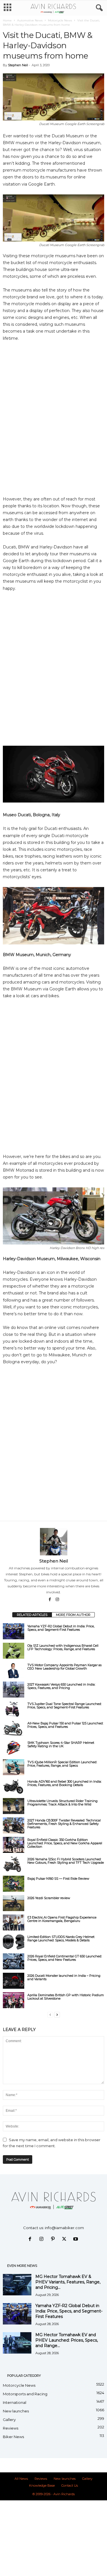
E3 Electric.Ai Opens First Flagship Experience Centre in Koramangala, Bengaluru (62, 1919)
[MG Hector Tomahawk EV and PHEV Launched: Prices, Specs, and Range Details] (17, 2343)
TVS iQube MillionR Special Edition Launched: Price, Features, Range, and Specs (62, 1764)
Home (7, 20)
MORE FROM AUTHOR (73, 1615)
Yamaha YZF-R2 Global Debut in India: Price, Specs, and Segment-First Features (61, 1628)
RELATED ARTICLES (32, 1615)
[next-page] (57, 2015)
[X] (65, 2239)
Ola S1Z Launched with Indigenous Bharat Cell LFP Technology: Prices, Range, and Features (63, 1647)
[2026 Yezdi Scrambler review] (14, 1903)
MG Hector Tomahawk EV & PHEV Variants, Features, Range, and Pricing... (68, 2282)
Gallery (9, 2420)
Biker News (13, 2437)
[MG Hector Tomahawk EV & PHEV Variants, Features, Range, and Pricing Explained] (17, 2285)
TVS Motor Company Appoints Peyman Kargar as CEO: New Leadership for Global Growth (64, 1667)
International (15, 2402)
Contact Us (70, 2485)
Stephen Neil (18, 65)
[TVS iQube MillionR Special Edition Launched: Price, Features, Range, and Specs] (14, 1767)
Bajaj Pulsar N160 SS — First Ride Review (58, 1879)
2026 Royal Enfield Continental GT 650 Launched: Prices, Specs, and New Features (65, 1958)
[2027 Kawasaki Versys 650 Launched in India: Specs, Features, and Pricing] (14, 1690)
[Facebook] (50, 1600)
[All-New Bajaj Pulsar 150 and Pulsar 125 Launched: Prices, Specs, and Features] (14, 1728)
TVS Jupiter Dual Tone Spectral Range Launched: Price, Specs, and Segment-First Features (64, 1706)
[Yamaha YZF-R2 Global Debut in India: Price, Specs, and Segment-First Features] (14, 1631)
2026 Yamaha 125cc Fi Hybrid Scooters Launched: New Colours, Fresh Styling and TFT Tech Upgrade (66, 1861)
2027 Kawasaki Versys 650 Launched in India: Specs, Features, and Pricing (61, 1686)
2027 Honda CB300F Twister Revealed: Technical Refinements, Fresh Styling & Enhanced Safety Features (64, 1824)
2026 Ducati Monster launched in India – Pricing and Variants (64, 1977)
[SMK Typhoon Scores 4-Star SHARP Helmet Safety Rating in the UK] (14, 1748)
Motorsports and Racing (25, 2394)
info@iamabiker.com (64, 2228)
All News (21, 2479)
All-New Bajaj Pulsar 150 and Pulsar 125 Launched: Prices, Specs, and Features (65, 1725)
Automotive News (30, 20)
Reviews (11, 2428)
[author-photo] (53, 1542)
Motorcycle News (60, 20)
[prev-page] (50, 2015)
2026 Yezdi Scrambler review (49, 1898)
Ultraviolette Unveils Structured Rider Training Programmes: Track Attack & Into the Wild (62, 1803)
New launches (16, 2411)
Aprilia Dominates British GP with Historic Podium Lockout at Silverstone (66, 1997)
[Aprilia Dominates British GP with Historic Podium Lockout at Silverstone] (14, 2000)
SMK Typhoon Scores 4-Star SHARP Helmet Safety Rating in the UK (61, 1744)
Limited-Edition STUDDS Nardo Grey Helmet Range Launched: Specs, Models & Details (61, 1938)
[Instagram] (57, 1600)
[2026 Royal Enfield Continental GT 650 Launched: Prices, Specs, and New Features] (14, 1961)
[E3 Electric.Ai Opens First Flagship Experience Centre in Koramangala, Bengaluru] (14, 1923)
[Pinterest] (54, 2239)
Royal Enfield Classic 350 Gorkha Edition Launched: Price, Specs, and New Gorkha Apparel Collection (65, 1843)
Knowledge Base (42, 2485)
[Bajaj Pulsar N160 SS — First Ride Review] (14, 1884)
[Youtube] (76, 2239)
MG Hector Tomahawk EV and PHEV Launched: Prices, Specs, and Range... (67, 2340)
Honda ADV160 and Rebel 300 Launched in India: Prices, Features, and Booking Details (64, 1783)
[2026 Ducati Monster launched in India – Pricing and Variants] (14, 1981)
